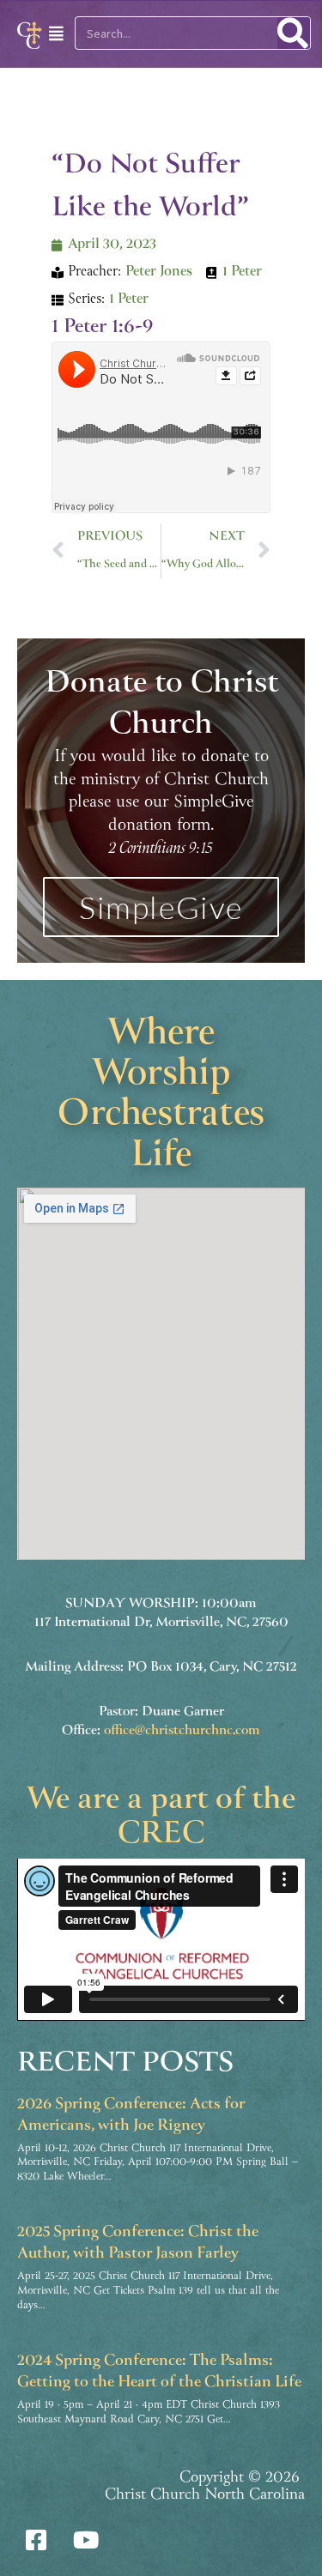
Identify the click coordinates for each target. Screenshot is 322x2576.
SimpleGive (161, 907)
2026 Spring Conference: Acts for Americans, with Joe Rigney (131, 2116)
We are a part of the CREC (161, 1818)
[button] (48, 34)
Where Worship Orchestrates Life (161, 1097)
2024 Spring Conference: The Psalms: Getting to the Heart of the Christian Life (159, 2372)
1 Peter (242, 272)
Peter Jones (159, 272)
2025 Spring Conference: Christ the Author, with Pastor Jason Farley (138, 2243)
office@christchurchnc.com (182, 1731)
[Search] (294, 33)
